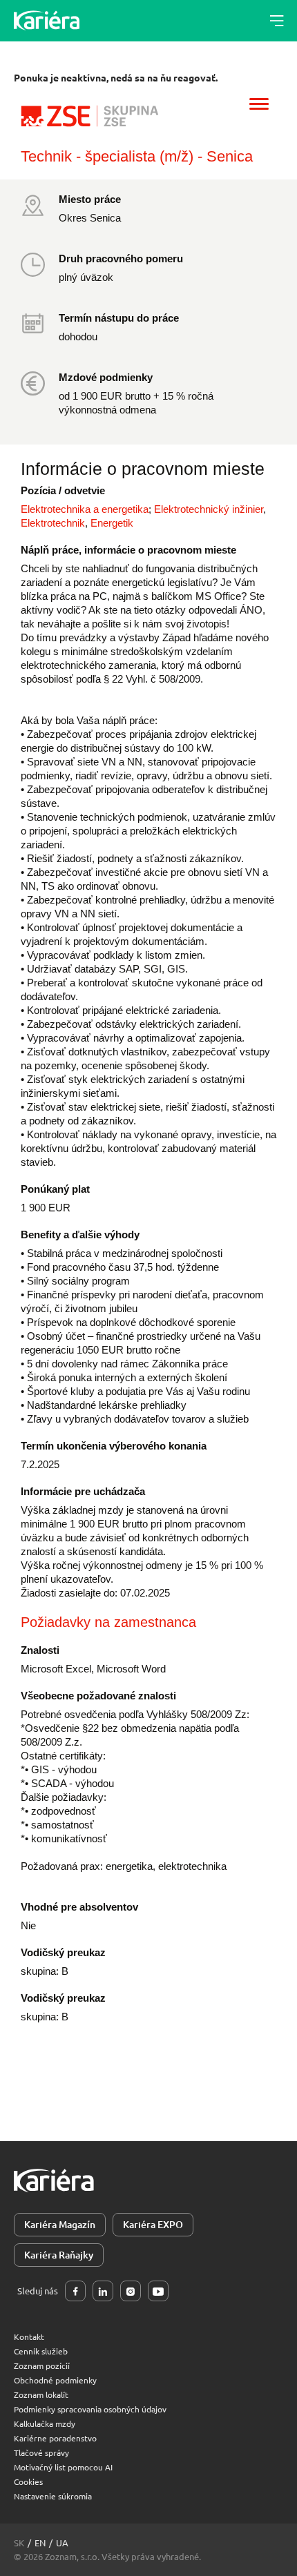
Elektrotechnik (53, 523)
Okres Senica (90, 218)
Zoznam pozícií (42, 2365)
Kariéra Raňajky (59, 2255)
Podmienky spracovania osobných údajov (90, 2409)
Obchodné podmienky (55, 2380)
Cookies (28, 2481)
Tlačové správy (41, 2452)
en (40, 2543)
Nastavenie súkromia (53, 2496)
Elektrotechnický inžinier (209, 509)
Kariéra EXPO (153, 2224)
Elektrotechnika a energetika (85, 509)
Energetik (112, 523)
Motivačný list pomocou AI (63, 2467)
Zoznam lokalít (41, 2394)
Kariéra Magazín (60, 2224)
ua (62, 2543)
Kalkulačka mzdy (45, 2423)
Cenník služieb (41, 2351)
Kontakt (29, 2336)
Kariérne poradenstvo (55, 2438)
